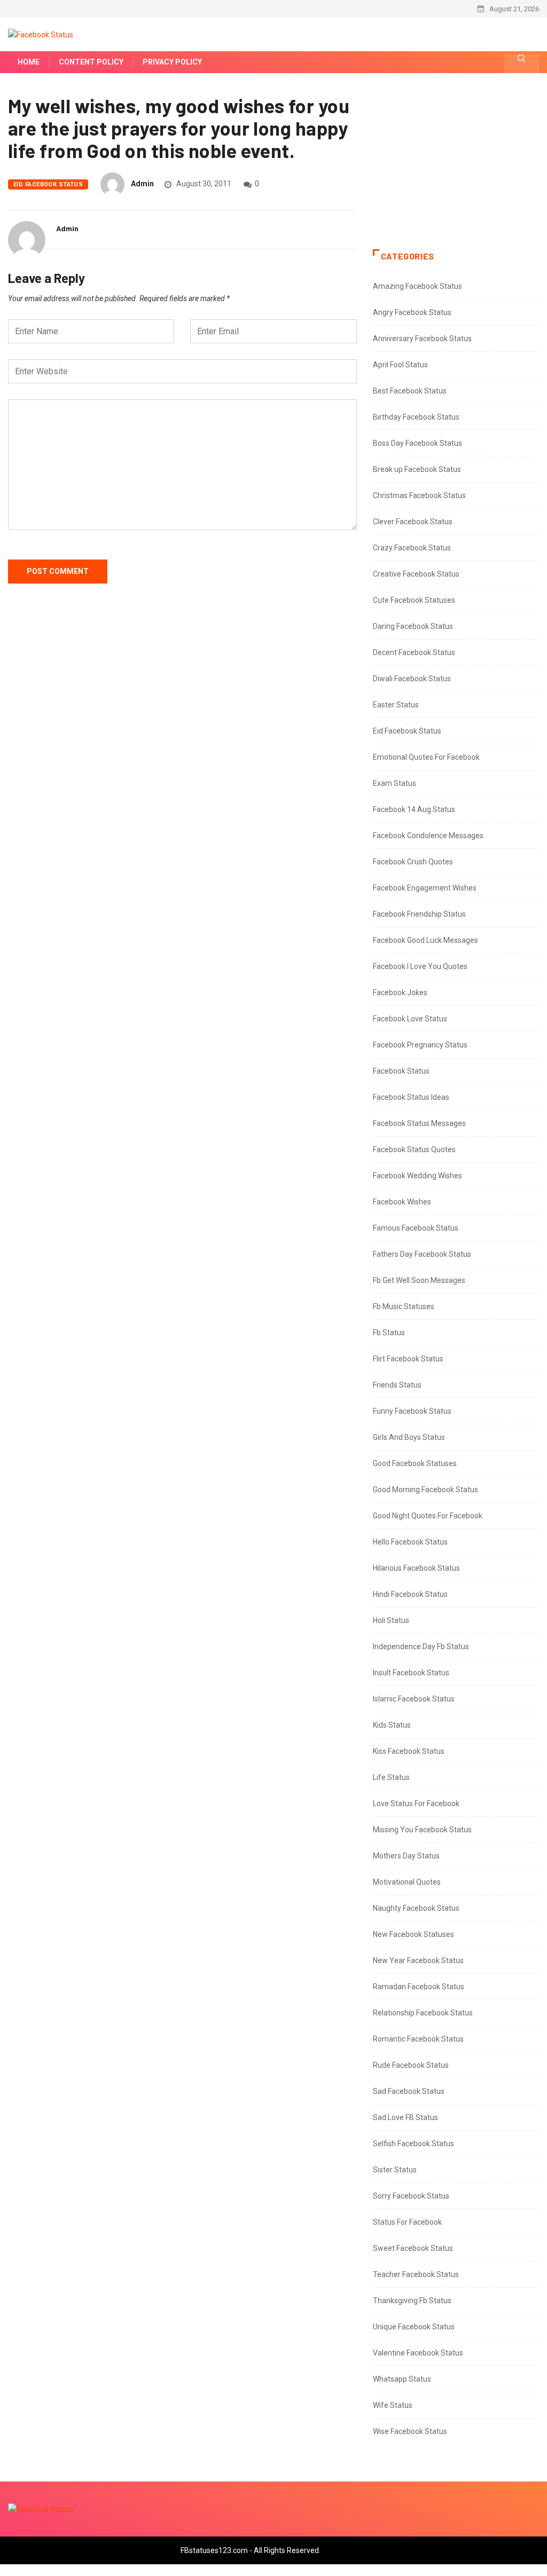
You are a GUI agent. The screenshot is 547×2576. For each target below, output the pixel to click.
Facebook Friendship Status (419, 914)
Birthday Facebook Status (416, 417)
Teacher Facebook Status (416, 2274)
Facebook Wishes (402, 1202)
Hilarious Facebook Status (416, 1568)
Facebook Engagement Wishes (425, 888)
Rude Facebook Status (411, 2065)
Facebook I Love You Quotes (420, 966)
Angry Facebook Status (412, 312)
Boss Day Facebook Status (417, 443)
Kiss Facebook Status (409, 1751)
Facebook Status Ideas (411, 1097)
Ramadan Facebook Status (419, 1987)
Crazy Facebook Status (412, 548)
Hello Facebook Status (410, 1542)
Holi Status (391, 1620)
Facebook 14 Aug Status (414, 809)
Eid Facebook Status (48, 184)
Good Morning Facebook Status (425, 1490)
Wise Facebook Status (410, 2431)
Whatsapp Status (402, 2379)
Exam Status (394, 783)
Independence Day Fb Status (421, 1647)
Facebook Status (401, 1071)
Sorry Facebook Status (411, 2196)
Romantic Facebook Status (418, 2039)
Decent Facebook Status (414, 652)
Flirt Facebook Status (408, 1359)
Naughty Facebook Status (416, 1908)
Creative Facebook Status (416, 574)
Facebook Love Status (410, 1019)
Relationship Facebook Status (423, 2013)
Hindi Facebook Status (410, 1594)
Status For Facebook (407, 2222)
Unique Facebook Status (414, 2327)
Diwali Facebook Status (412, 679)
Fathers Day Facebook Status (422, 1254)
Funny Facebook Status (412, 1411)
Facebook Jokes (400, 992)
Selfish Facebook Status (413, 2144)
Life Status (391, 1777)
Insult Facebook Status (411, 1673)
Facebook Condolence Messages (428, 836)
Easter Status (396, 705)
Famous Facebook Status (416, 1228)
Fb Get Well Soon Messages (419, 1280)
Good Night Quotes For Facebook (428, 1516)
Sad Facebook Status (409, 2091)
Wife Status (393, 2405)
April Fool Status (400, 365)
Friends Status (397, 1385)
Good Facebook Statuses (415, 1463)
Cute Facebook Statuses (414, 600)
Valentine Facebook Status (418, 2353)
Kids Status (392, 1725)
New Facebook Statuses (413, 1934)
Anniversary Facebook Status (422, 338)
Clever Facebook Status (413, 522)
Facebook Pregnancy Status (420, 1045)
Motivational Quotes (407, 1882)
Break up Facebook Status (417, 469)
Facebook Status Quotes (414, 1149)
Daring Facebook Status (413, 626)
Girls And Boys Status (409, 1437)
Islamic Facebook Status (414, 1699)
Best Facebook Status (410, 391)
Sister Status (395, 2170)
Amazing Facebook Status (417, 286)
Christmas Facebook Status (419, 495)
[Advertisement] (456, 172)
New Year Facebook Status (418, 1960)
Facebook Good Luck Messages (425, 940)
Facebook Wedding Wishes (417, 1176)
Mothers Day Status (406, 1856)
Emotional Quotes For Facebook (426, 757)
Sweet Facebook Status (413, 2248)
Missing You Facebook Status (422, 1830)
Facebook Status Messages (419, 1123)
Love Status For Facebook (416, 1803)
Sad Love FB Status (405, 2117)
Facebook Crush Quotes (413, 862)
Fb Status (389, 1333)
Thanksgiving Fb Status (412, 2301)
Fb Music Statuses (404, 1306)
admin (142, 184)
